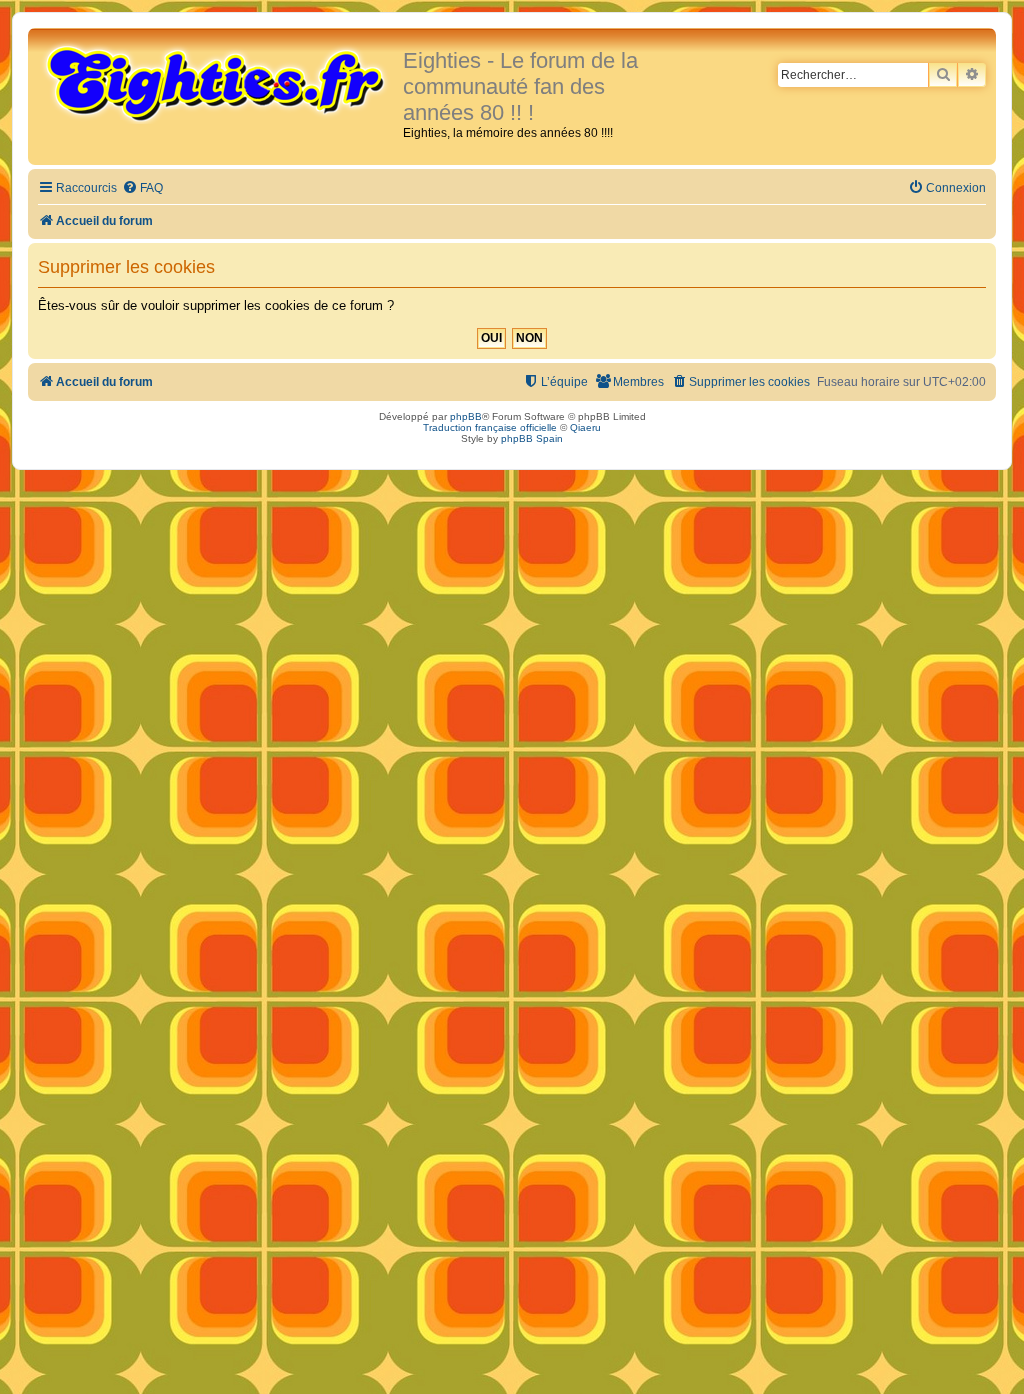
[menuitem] (142, 188)
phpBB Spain (532, 438)
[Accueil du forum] (218, 82)
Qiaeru (585, 427)
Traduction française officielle (490, 427)
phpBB (466, 416)
